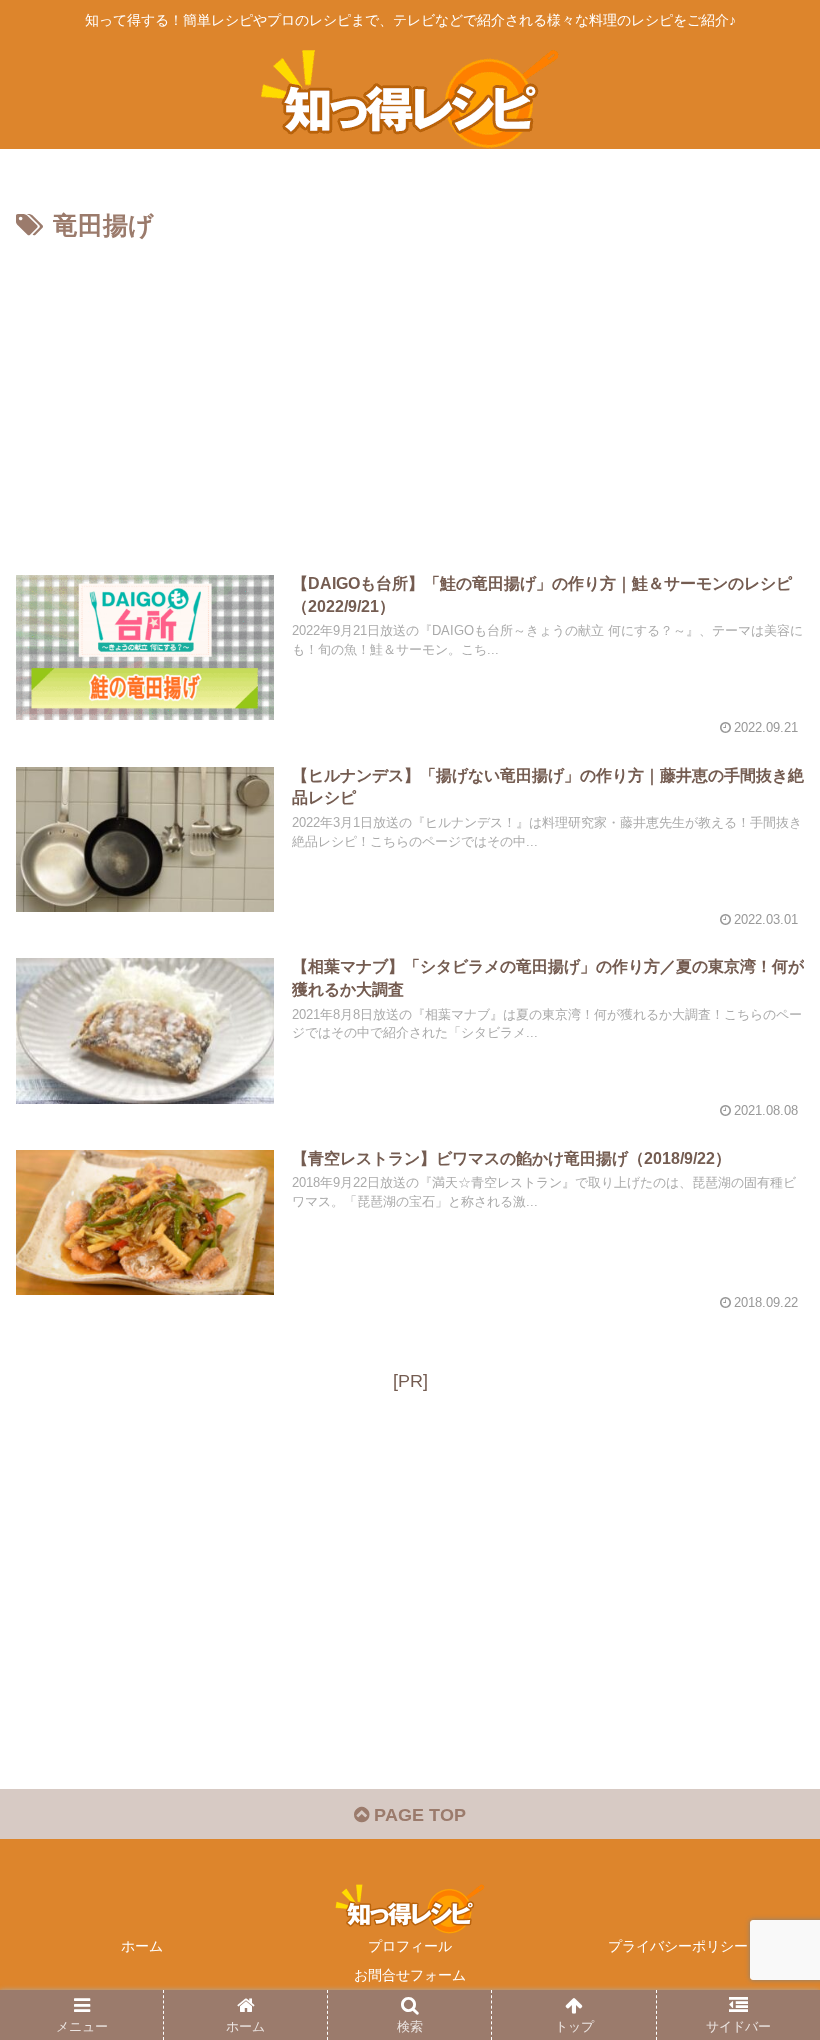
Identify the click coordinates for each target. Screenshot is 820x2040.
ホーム (142, 1946)
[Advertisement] (410, 398)
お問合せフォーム (410, 1975)
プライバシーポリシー (678, 1946)
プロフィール (410, 1946)
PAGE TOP (417, 1815)
